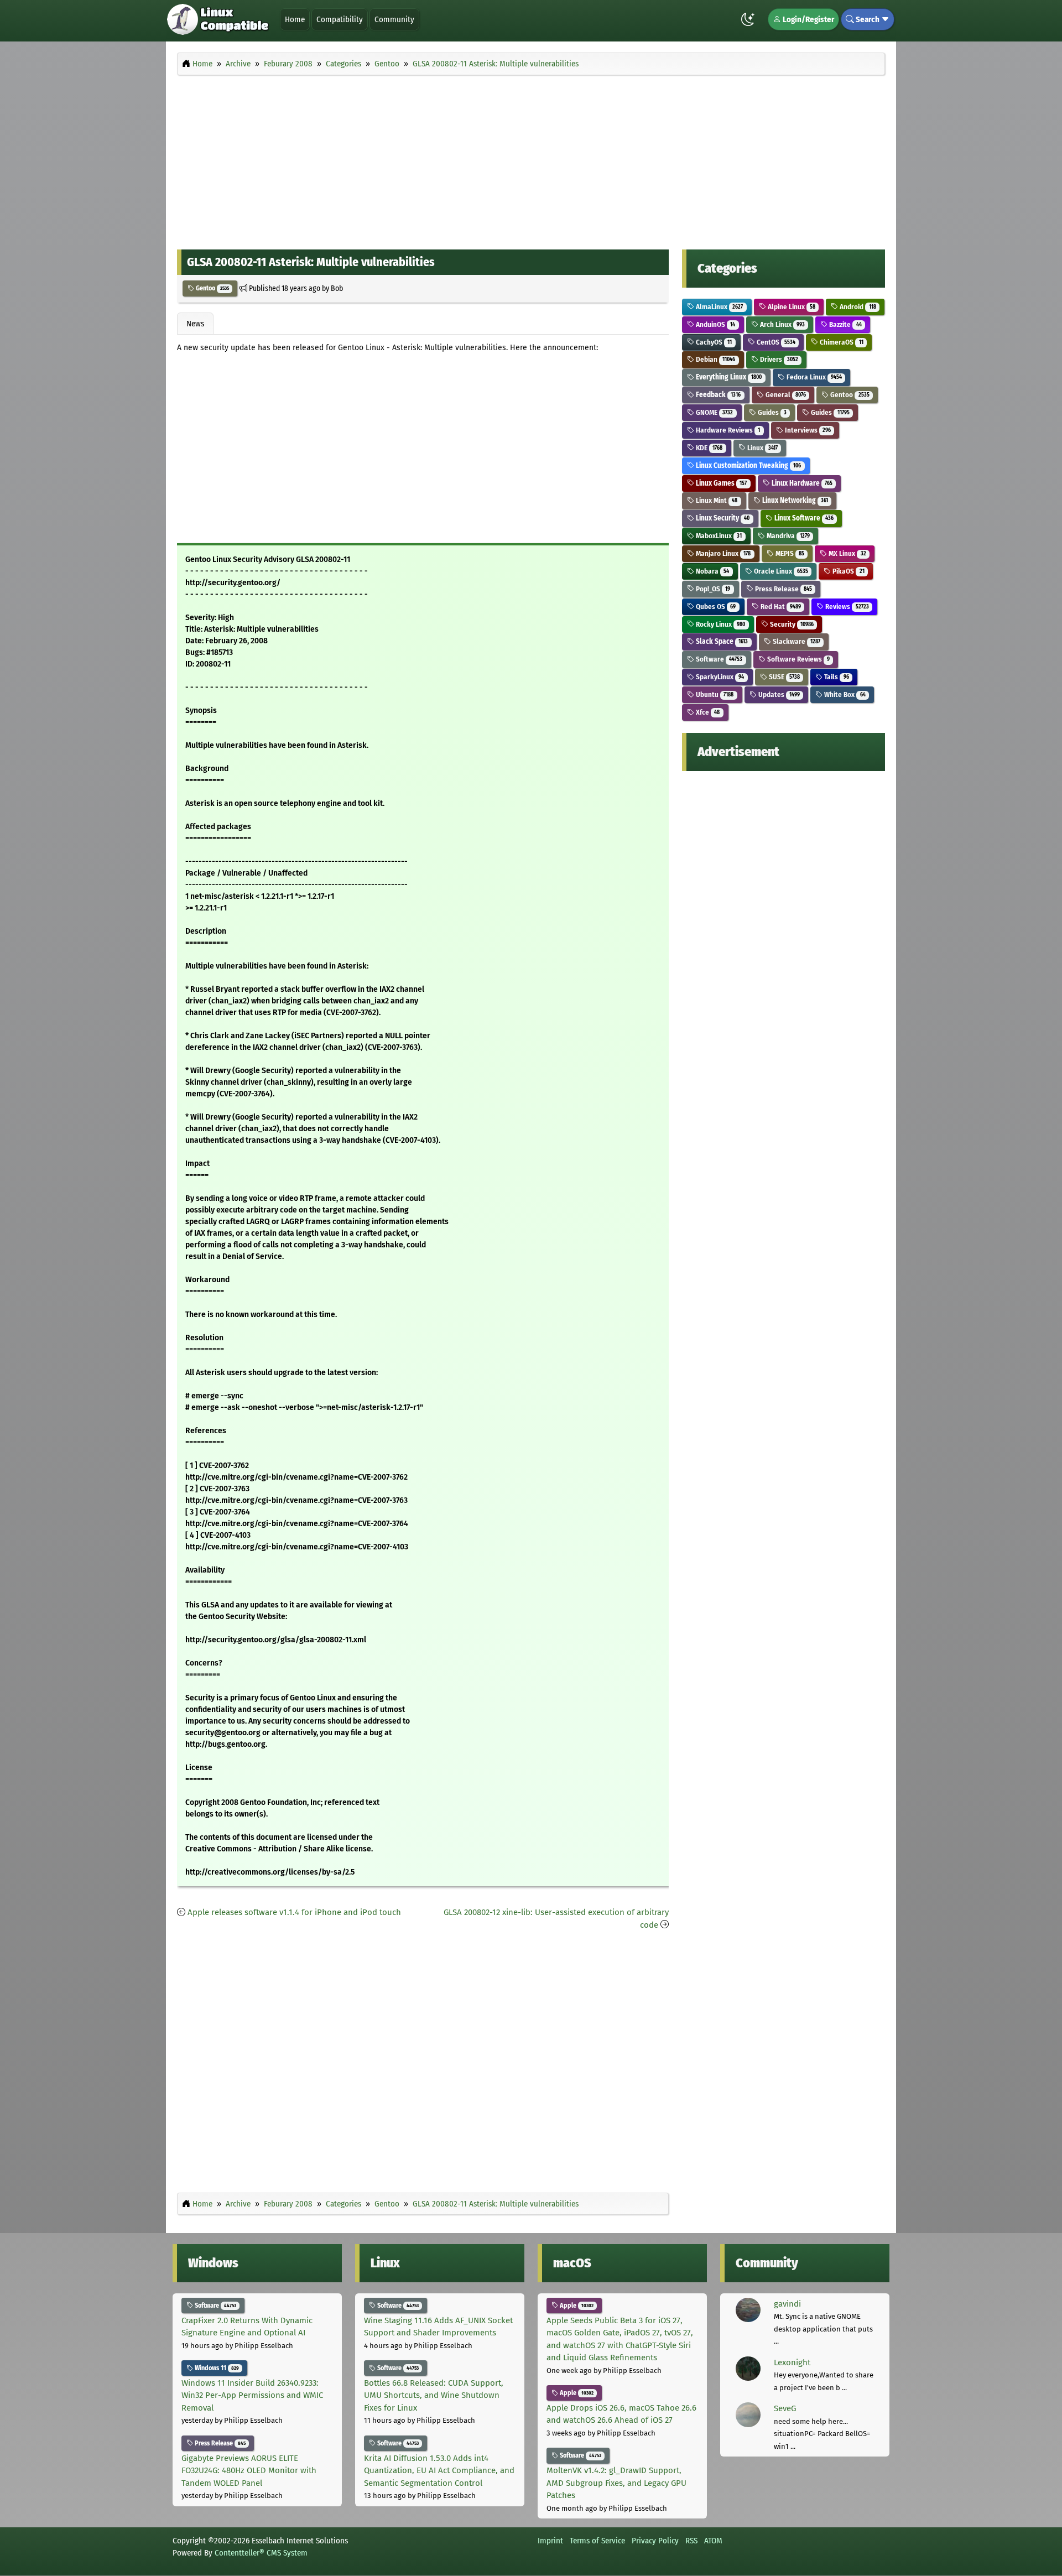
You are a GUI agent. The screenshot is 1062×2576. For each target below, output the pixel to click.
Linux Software (803, 518)
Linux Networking (794, 500)
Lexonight (792, 2362)
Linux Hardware (801, 483)
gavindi (787, 2304)
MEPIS (789, 553)
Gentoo (212, 288)
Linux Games (720, 483)
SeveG (785, 2408)
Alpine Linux (791, 307)
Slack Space (721, 641)
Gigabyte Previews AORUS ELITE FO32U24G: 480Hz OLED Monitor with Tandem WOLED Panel (249, 2471)
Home (295, 19)
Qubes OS (715, 607)
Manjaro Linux (722, 553)
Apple (576, 2306)
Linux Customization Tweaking (748, 465)
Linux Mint (716, 500)
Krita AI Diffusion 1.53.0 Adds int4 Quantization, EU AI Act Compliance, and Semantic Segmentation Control (439, 2471)
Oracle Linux (780, 571)
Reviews (846, 607)
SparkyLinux (719, 677)
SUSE (784, 677)
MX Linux (846, 553)
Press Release (783, 589)
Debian (715, 359)
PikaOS (847, 571)
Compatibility (340, 19)
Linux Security (722, 518)
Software (718, 659)
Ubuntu (714, 694)
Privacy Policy (655, 2541)
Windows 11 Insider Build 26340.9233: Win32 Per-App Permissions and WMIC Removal (252, 2395)
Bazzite (844, 324)
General (785, 395)
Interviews (807, 430)
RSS (691, 2541)
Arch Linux (782, 324)
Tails (835, 677)
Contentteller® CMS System (261, 2553)
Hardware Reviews (727, 430)
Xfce (707, 712)
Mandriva (787, 536)
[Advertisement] (531, 159)
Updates (778, 694)
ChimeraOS (840, 342)
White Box (844, 694)
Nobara (712, 571)
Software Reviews (798, 659)
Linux (762, 448)
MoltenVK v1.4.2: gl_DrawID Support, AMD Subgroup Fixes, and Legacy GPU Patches (616, 2483)
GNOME (714, 412)
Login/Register (808, 19)
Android (857, 307)
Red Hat (780, 607)
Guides (771, 412)
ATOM (713, 2541)
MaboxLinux (718, 536)
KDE (708, 448)
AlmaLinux (719, 307)
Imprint (550, 2541)
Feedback (717, 395)
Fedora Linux (813, 377)
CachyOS (713, 342)
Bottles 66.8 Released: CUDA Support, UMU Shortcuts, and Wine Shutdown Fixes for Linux (434, 2395)
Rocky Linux (720, 624)
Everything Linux (728, 377)
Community (394, 19)
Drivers (778, 359)
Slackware (796, 641)
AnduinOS (715, 324)
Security (791, 624)
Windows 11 (216, 2368)
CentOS (775, 342)
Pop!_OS (712, 589)
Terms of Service (597, 2541)
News (195, 324)
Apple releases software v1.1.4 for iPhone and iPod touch (294, 1912)
